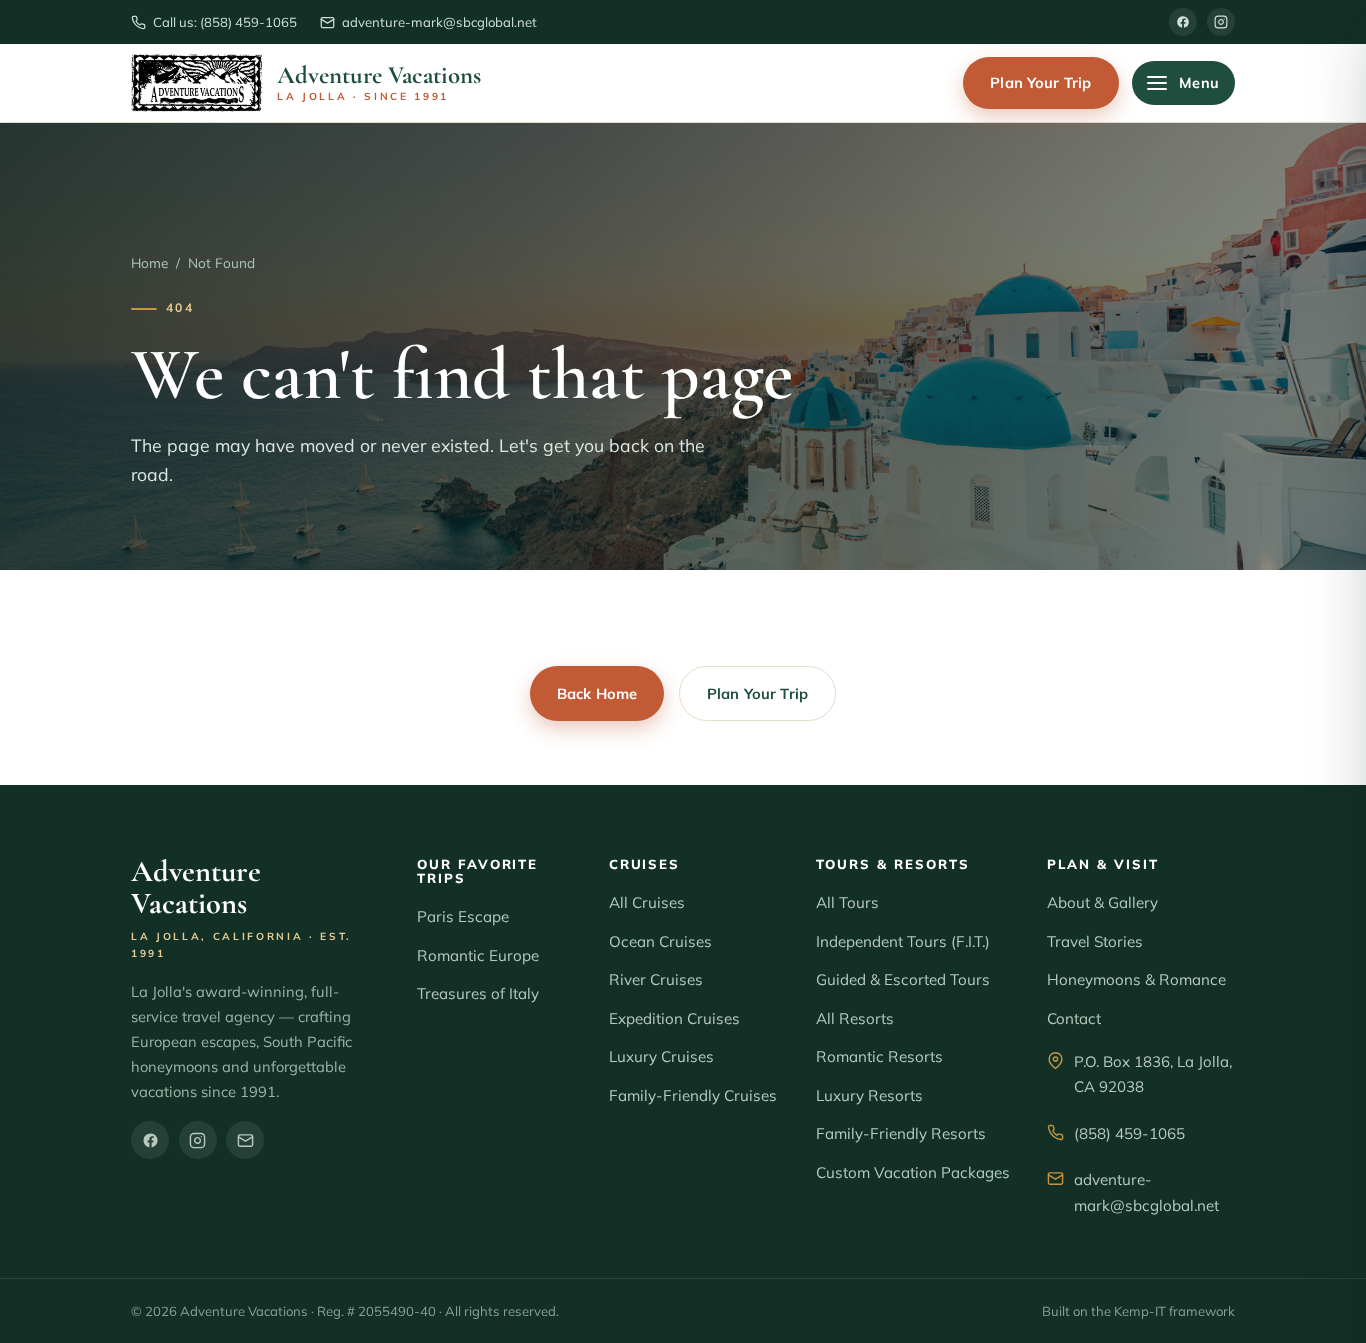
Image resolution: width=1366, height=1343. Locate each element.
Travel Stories (1095, 941)
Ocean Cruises (660, 941)
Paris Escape (463, 916)
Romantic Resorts (879, 1056)
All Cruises (647, 902)
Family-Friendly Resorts (901, 1133)
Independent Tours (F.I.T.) (903, 941)
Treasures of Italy (478, 993)
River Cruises (656, 979)
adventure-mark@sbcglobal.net (1146, 1192)
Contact (1074, 1018)
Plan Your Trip (1040, 82)
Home (149, 262)
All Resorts (855, 1018)
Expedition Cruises (674, 1018)
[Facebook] (1183, 22)
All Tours (847, 902)
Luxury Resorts (869, 1095)
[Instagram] (1221, 22)
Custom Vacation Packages (913, 1172)
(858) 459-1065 (1129, 1133)
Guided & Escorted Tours (903, 979)
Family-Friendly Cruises (693, 1095)
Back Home (597, 693)
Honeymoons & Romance (1136, 979)
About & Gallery (1102, 902)
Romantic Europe (478, 955)
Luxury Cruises (661, 1056)
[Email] (245, 1140)
